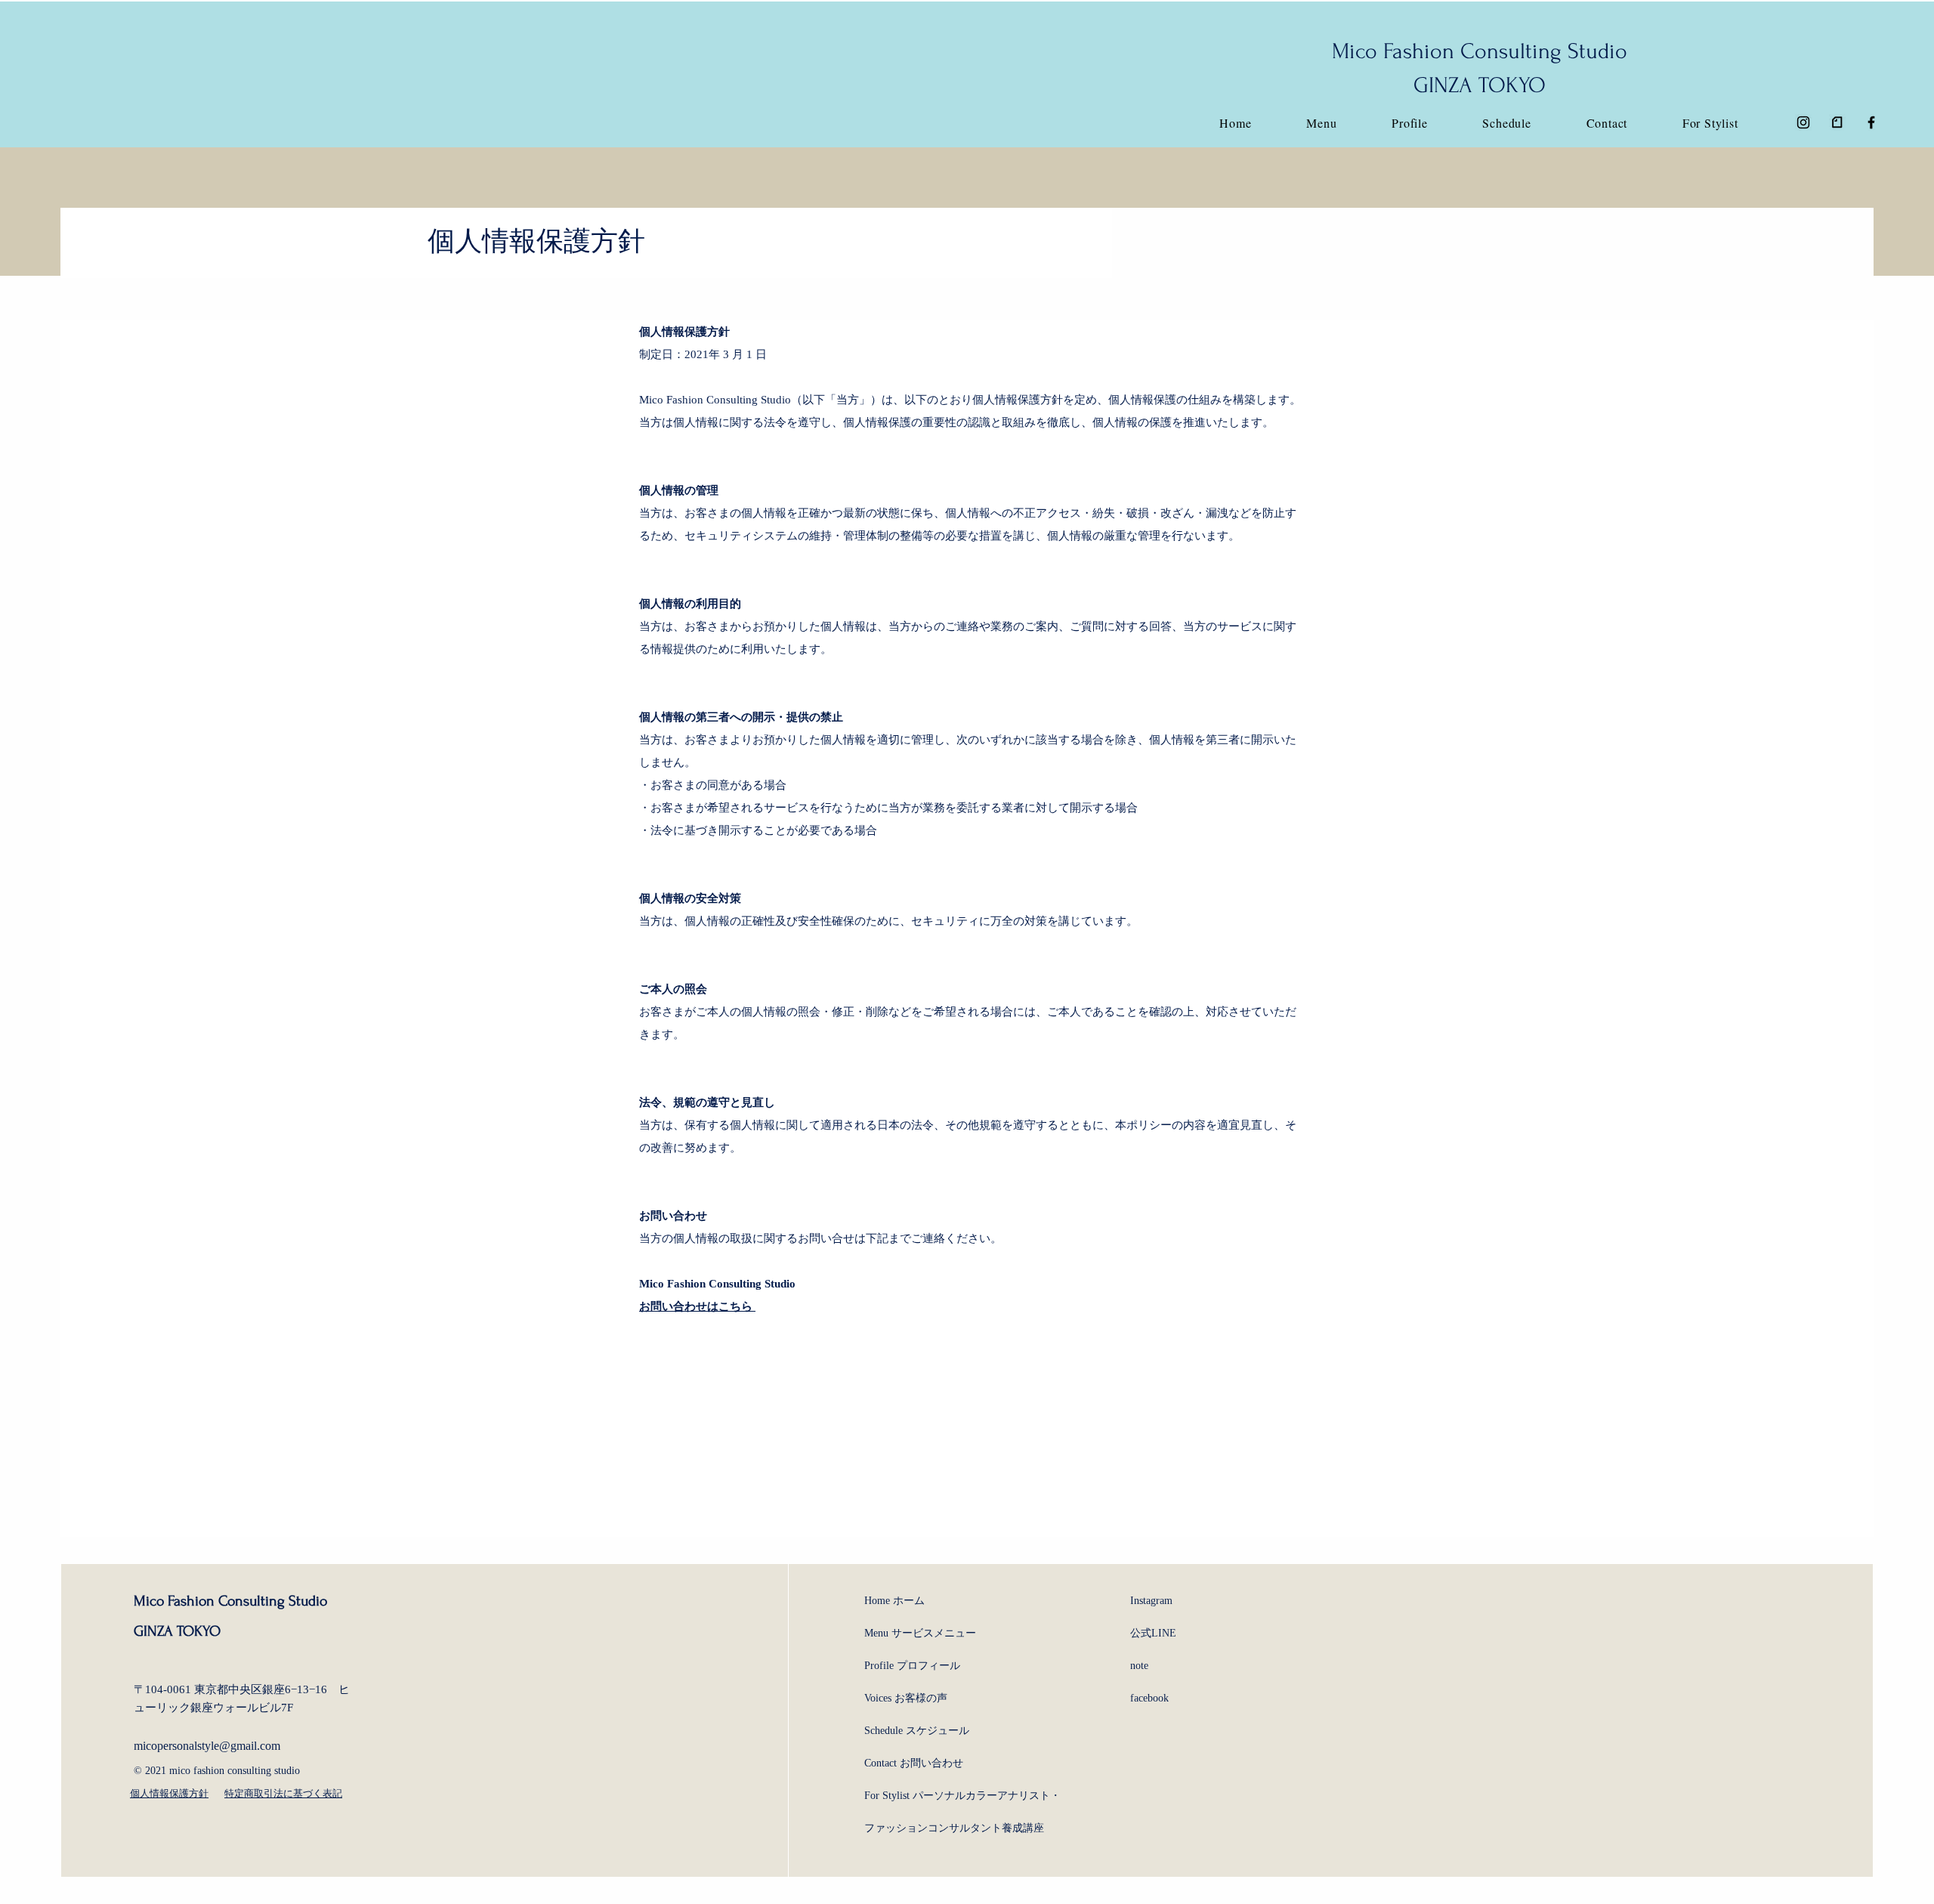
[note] (1837, 122)
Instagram (1151, 1601)
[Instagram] (1803, 122)
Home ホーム (894, 1601)
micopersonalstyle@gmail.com (207, 1746)
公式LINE (1153, 1633)
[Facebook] (1871, 122)
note (1139, 1666)
